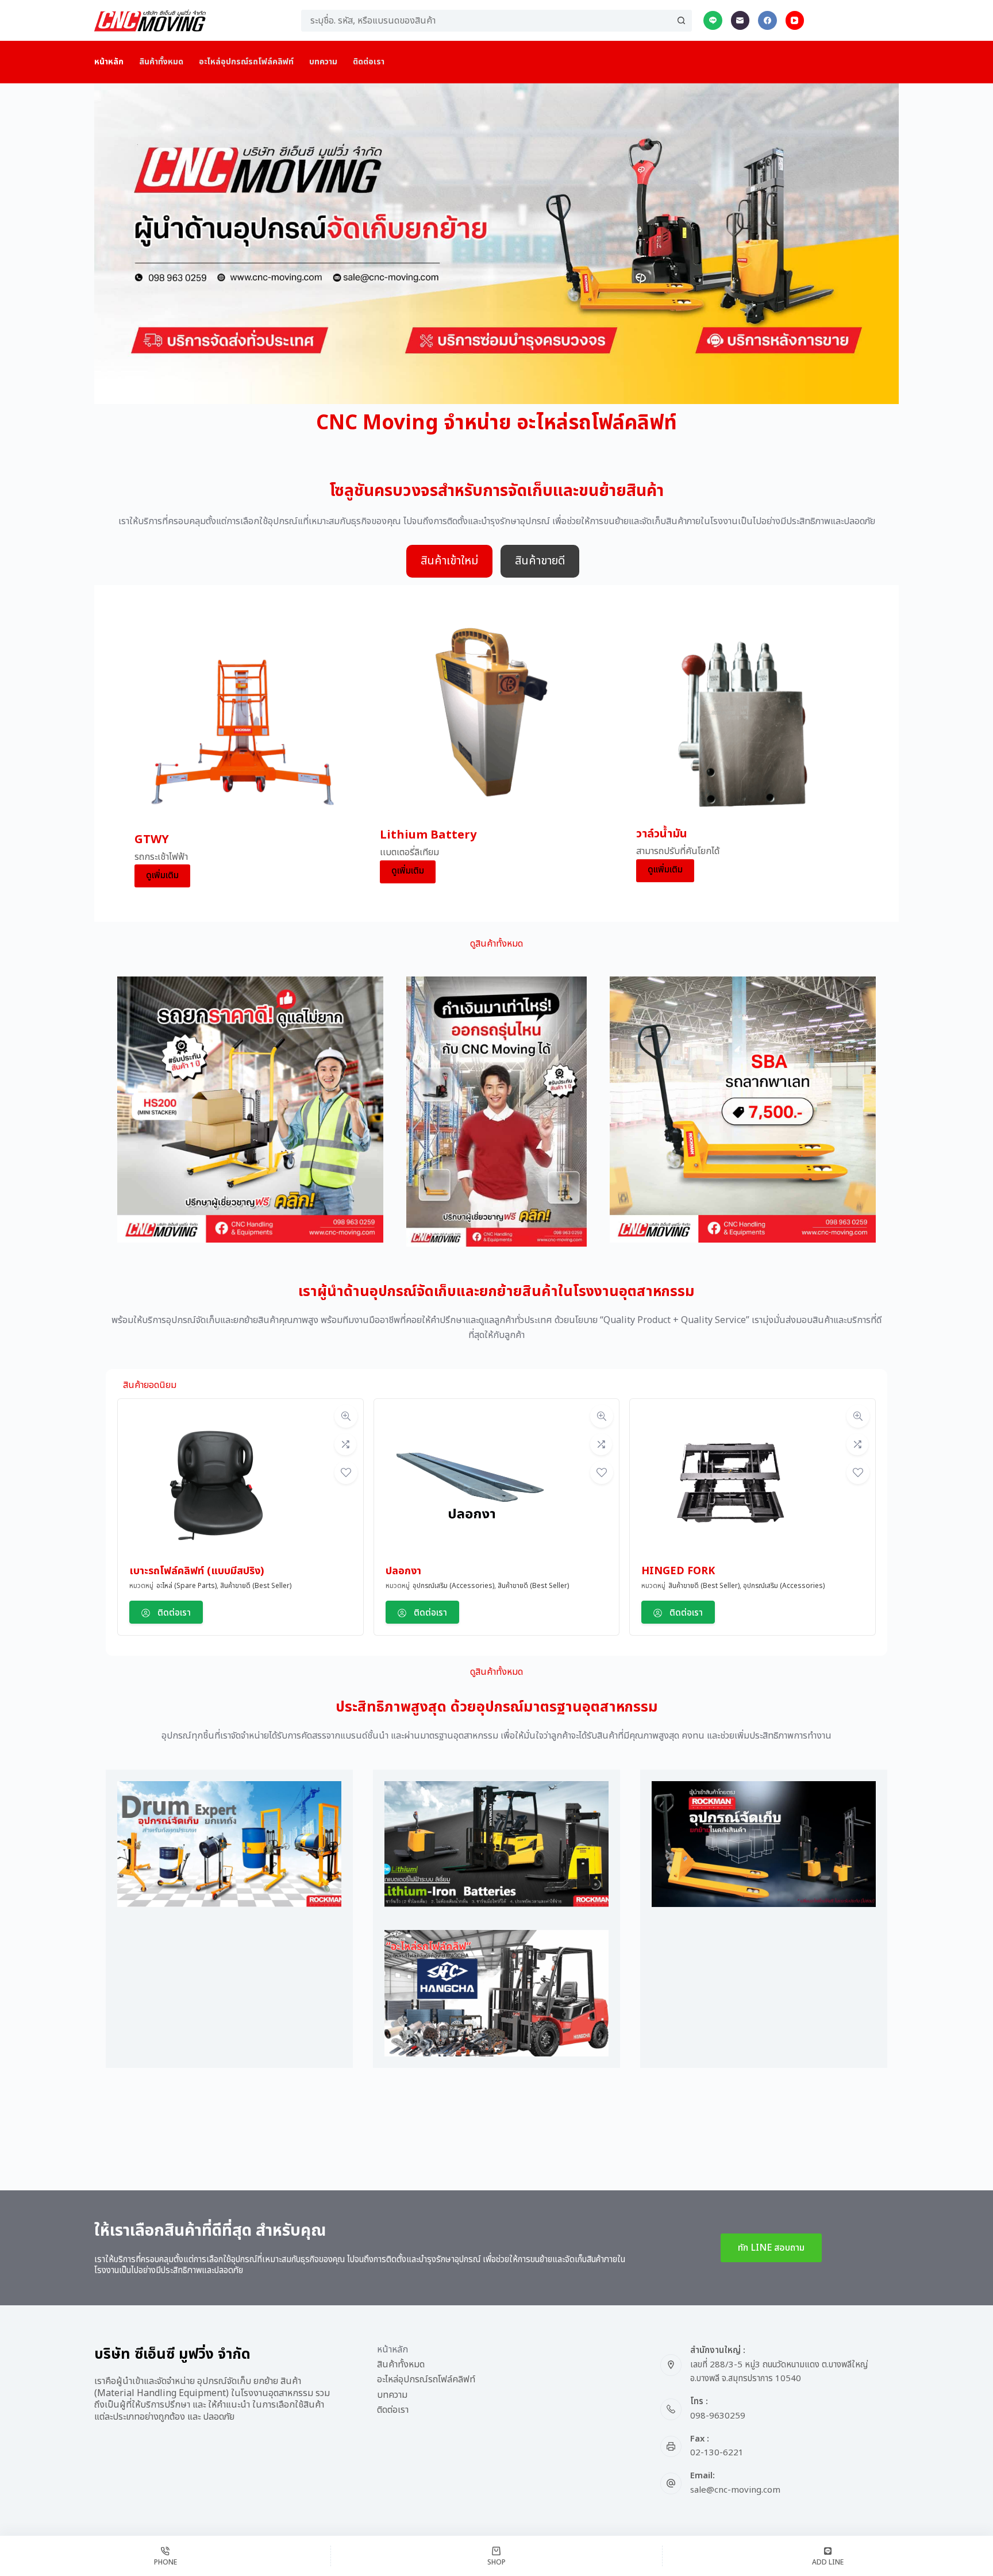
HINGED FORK (678, 1571)
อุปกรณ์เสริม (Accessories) (453, 1586)
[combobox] (486, 21)
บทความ (323, 62)
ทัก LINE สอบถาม (771, 2248)
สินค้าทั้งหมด (161, 62)
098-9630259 (718, 2416)
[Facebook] (767, 20)
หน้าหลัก (109, 62)
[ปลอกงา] (472, 1486)
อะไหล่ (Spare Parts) (186, 1586)
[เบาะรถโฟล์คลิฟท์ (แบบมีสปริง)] (215, 1486)
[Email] (740, 20)
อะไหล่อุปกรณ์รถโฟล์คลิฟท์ (246, 62)
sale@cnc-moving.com (735, 2490)
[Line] (713, 20)
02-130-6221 (717, 2453)
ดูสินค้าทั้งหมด (496, 944)
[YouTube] (795, 20)
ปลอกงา (403, 1571)
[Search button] (681, 21)
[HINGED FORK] (728, 1486)
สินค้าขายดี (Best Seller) (256, 1586)
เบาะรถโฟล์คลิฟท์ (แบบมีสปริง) (197, 1571)
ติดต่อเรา (369, 62)
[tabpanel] (496, 753)
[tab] (449, 561)
